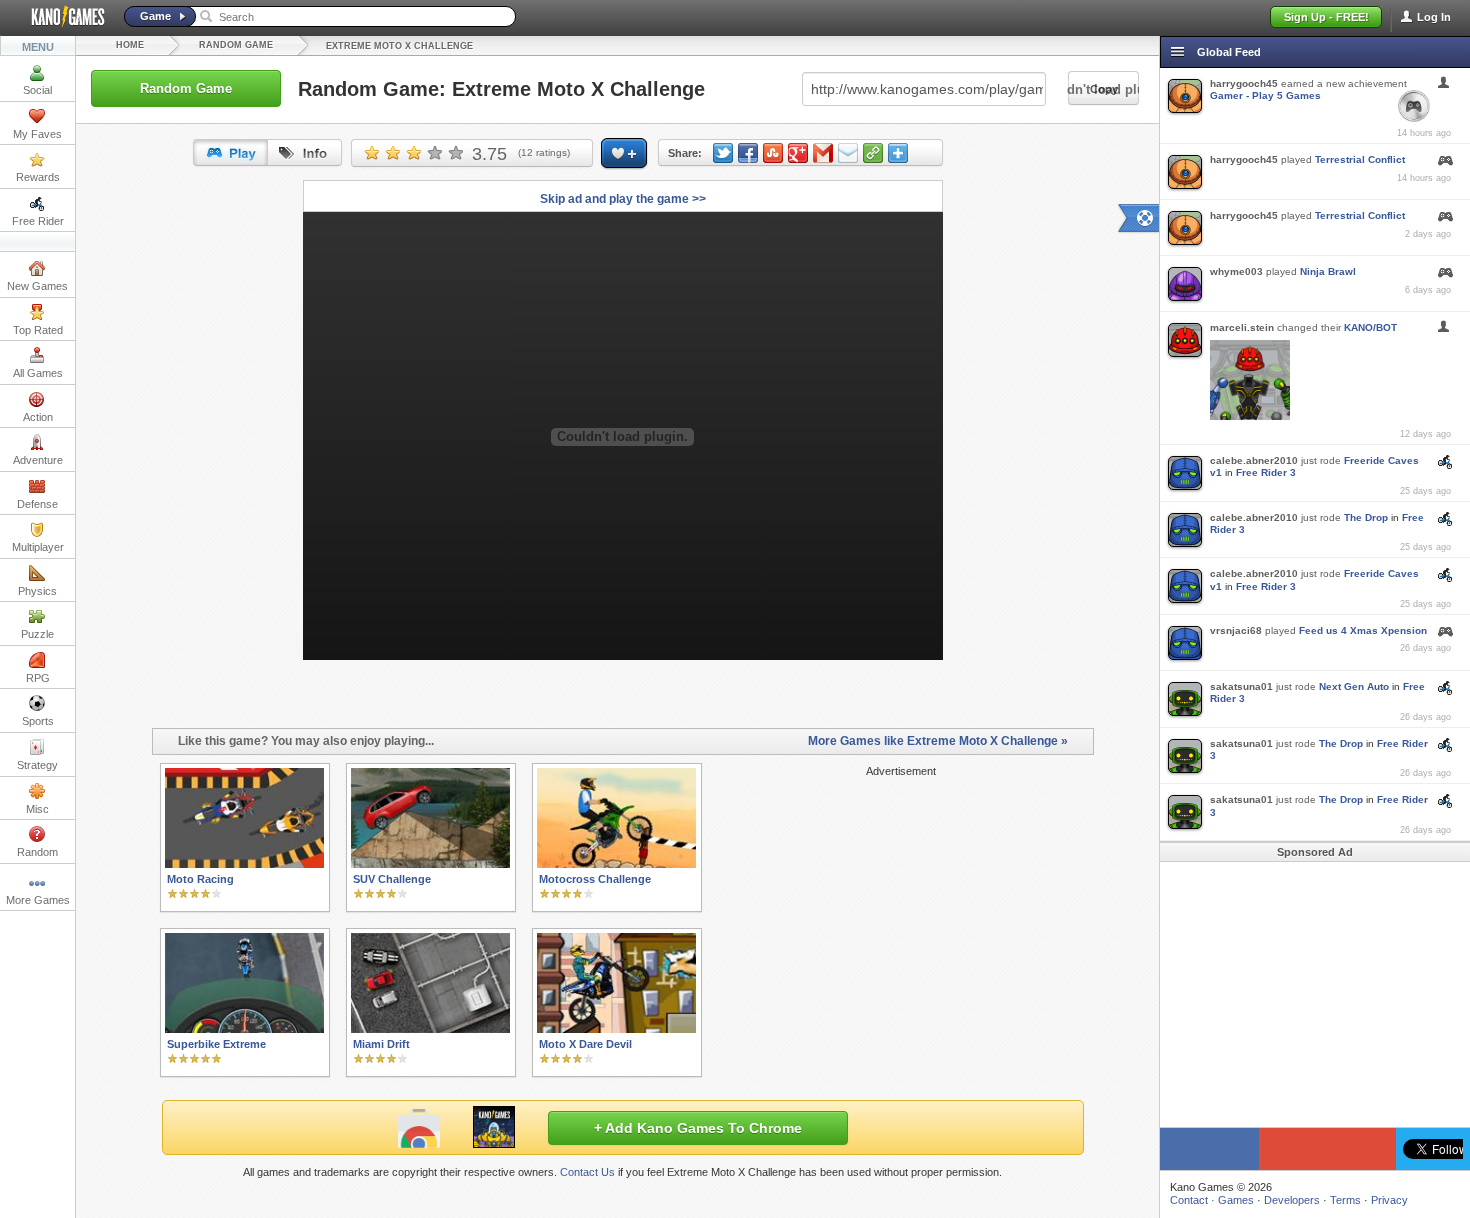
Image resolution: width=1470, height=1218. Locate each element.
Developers (1292, 1200)
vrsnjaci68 (1236, 630)
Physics (37, 591)
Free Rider (38, 221)
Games (1236, 1200)
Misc (37, 809)
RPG (38, 678)
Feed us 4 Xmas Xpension (1363, 630)
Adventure (38, 460)
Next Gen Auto (1354, 686)
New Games (37, 286)
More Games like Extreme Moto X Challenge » (938, 741)
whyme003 (1236, 271)
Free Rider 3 (1266, 472)
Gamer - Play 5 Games (1265, 95)
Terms (1345, 1200)
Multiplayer (38, 547)
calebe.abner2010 (1254, 460)
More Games (38, 900)
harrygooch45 (1244, 83)
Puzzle (37, 634)
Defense (37, 504)
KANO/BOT (1370, 327)
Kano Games (60, 17)
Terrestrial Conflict (1360, 159)
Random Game (236, 45)
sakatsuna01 (1241, 686)
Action (38, 417)
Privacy (1389, 1200)
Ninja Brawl (1328, 271)
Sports (38, 721)
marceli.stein (1242, 327)
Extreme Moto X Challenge (399, 46)
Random (37, 852)
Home (130, 45)
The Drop (1366, 517)
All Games (38, 373)
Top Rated (38, 330)
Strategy (37, 765)
